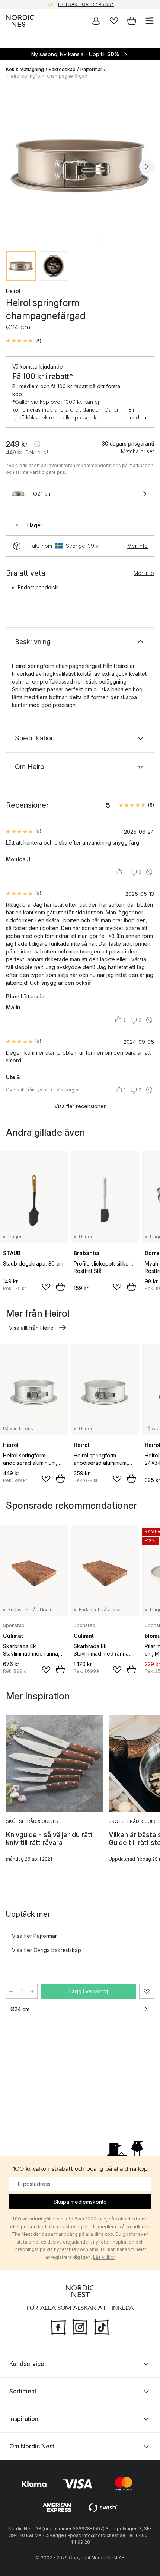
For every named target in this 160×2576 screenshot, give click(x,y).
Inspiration (24, 2419)
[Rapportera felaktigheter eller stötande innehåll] (149, 872)
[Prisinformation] (37, 444)
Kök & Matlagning (25, 69)
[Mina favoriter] (114, 21)
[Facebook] (58, 2326)
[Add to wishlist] (46, 1287)
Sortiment (23, 2391)
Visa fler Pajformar (34, 1936)
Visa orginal (69, 1090)
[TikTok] (102, 2326)
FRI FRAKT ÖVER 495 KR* (86, 4)
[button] (24, 341)
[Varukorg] (132, 21)
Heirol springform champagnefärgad (47, 76)
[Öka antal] (32, 1991)
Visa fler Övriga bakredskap (47, 1950)
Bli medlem (138, 414)
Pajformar (91, 69)
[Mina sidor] (96, 21)
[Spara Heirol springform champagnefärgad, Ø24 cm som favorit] (147, 1991)
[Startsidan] (20, 21)
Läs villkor (104, 2257)
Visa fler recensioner (80, 1106)
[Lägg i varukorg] (60, 1287)
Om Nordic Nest (32, 2446)
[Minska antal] (11, 1991)
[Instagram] (80, 2326)
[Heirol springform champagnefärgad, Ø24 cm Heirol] (80, 165)
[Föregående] (13, 167)
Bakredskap (62, 69)
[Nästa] (147, 167)
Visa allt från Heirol (32, 1328)
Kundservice (27, 2364)
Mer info (137, 546)
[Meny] (150, 21)
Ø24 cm (20, 2009)
